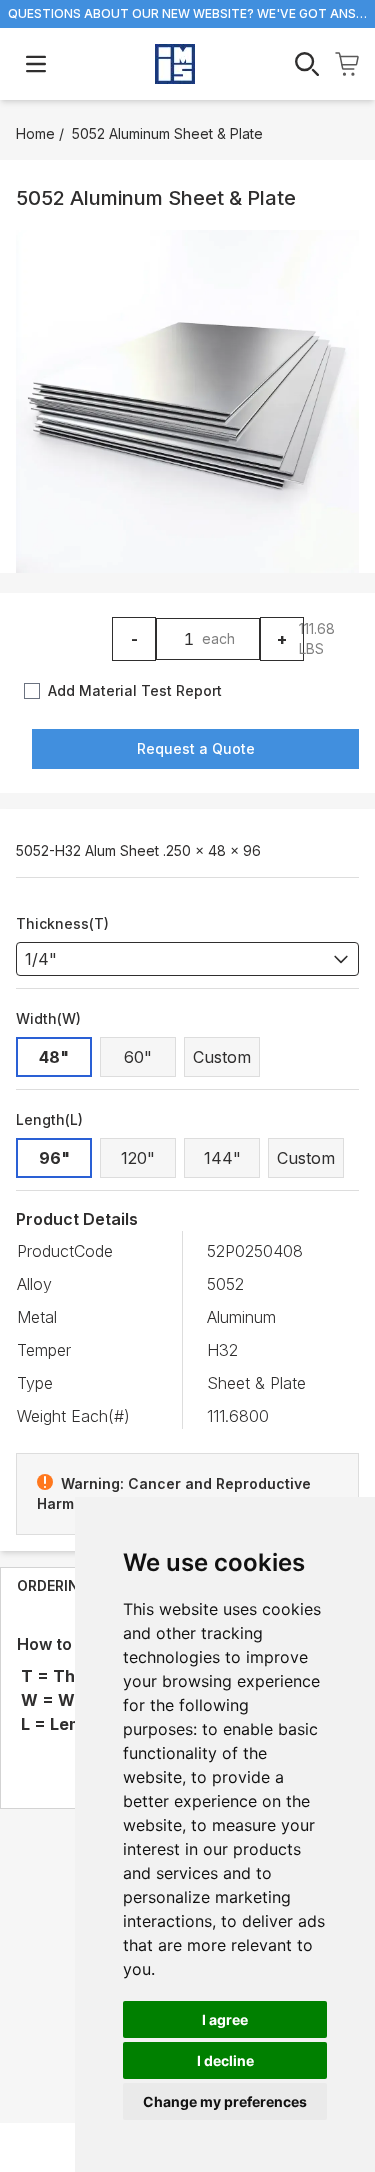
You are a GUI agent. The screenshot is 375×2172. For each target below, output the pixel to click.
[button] (187, 401)
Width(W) (48, 1018)
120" (138, 1158)
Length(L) (49, 1119)
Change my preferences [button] (225, 2101)
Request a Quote (196, 748)
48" (54, 1057)
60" (138, 1057)
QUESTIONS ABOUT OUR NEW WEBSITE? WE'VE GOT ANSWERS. (187, 13)
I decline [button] (225, 2060)
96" (54, 1158)
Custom (222, 1057)
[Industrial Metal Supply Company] (175, 64)
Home (35, 133)
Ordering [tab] (53, 1585)
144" (222, 1158)
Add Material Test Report (135, 690)
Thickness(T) (62, 923)
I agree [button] (225, 2019)
